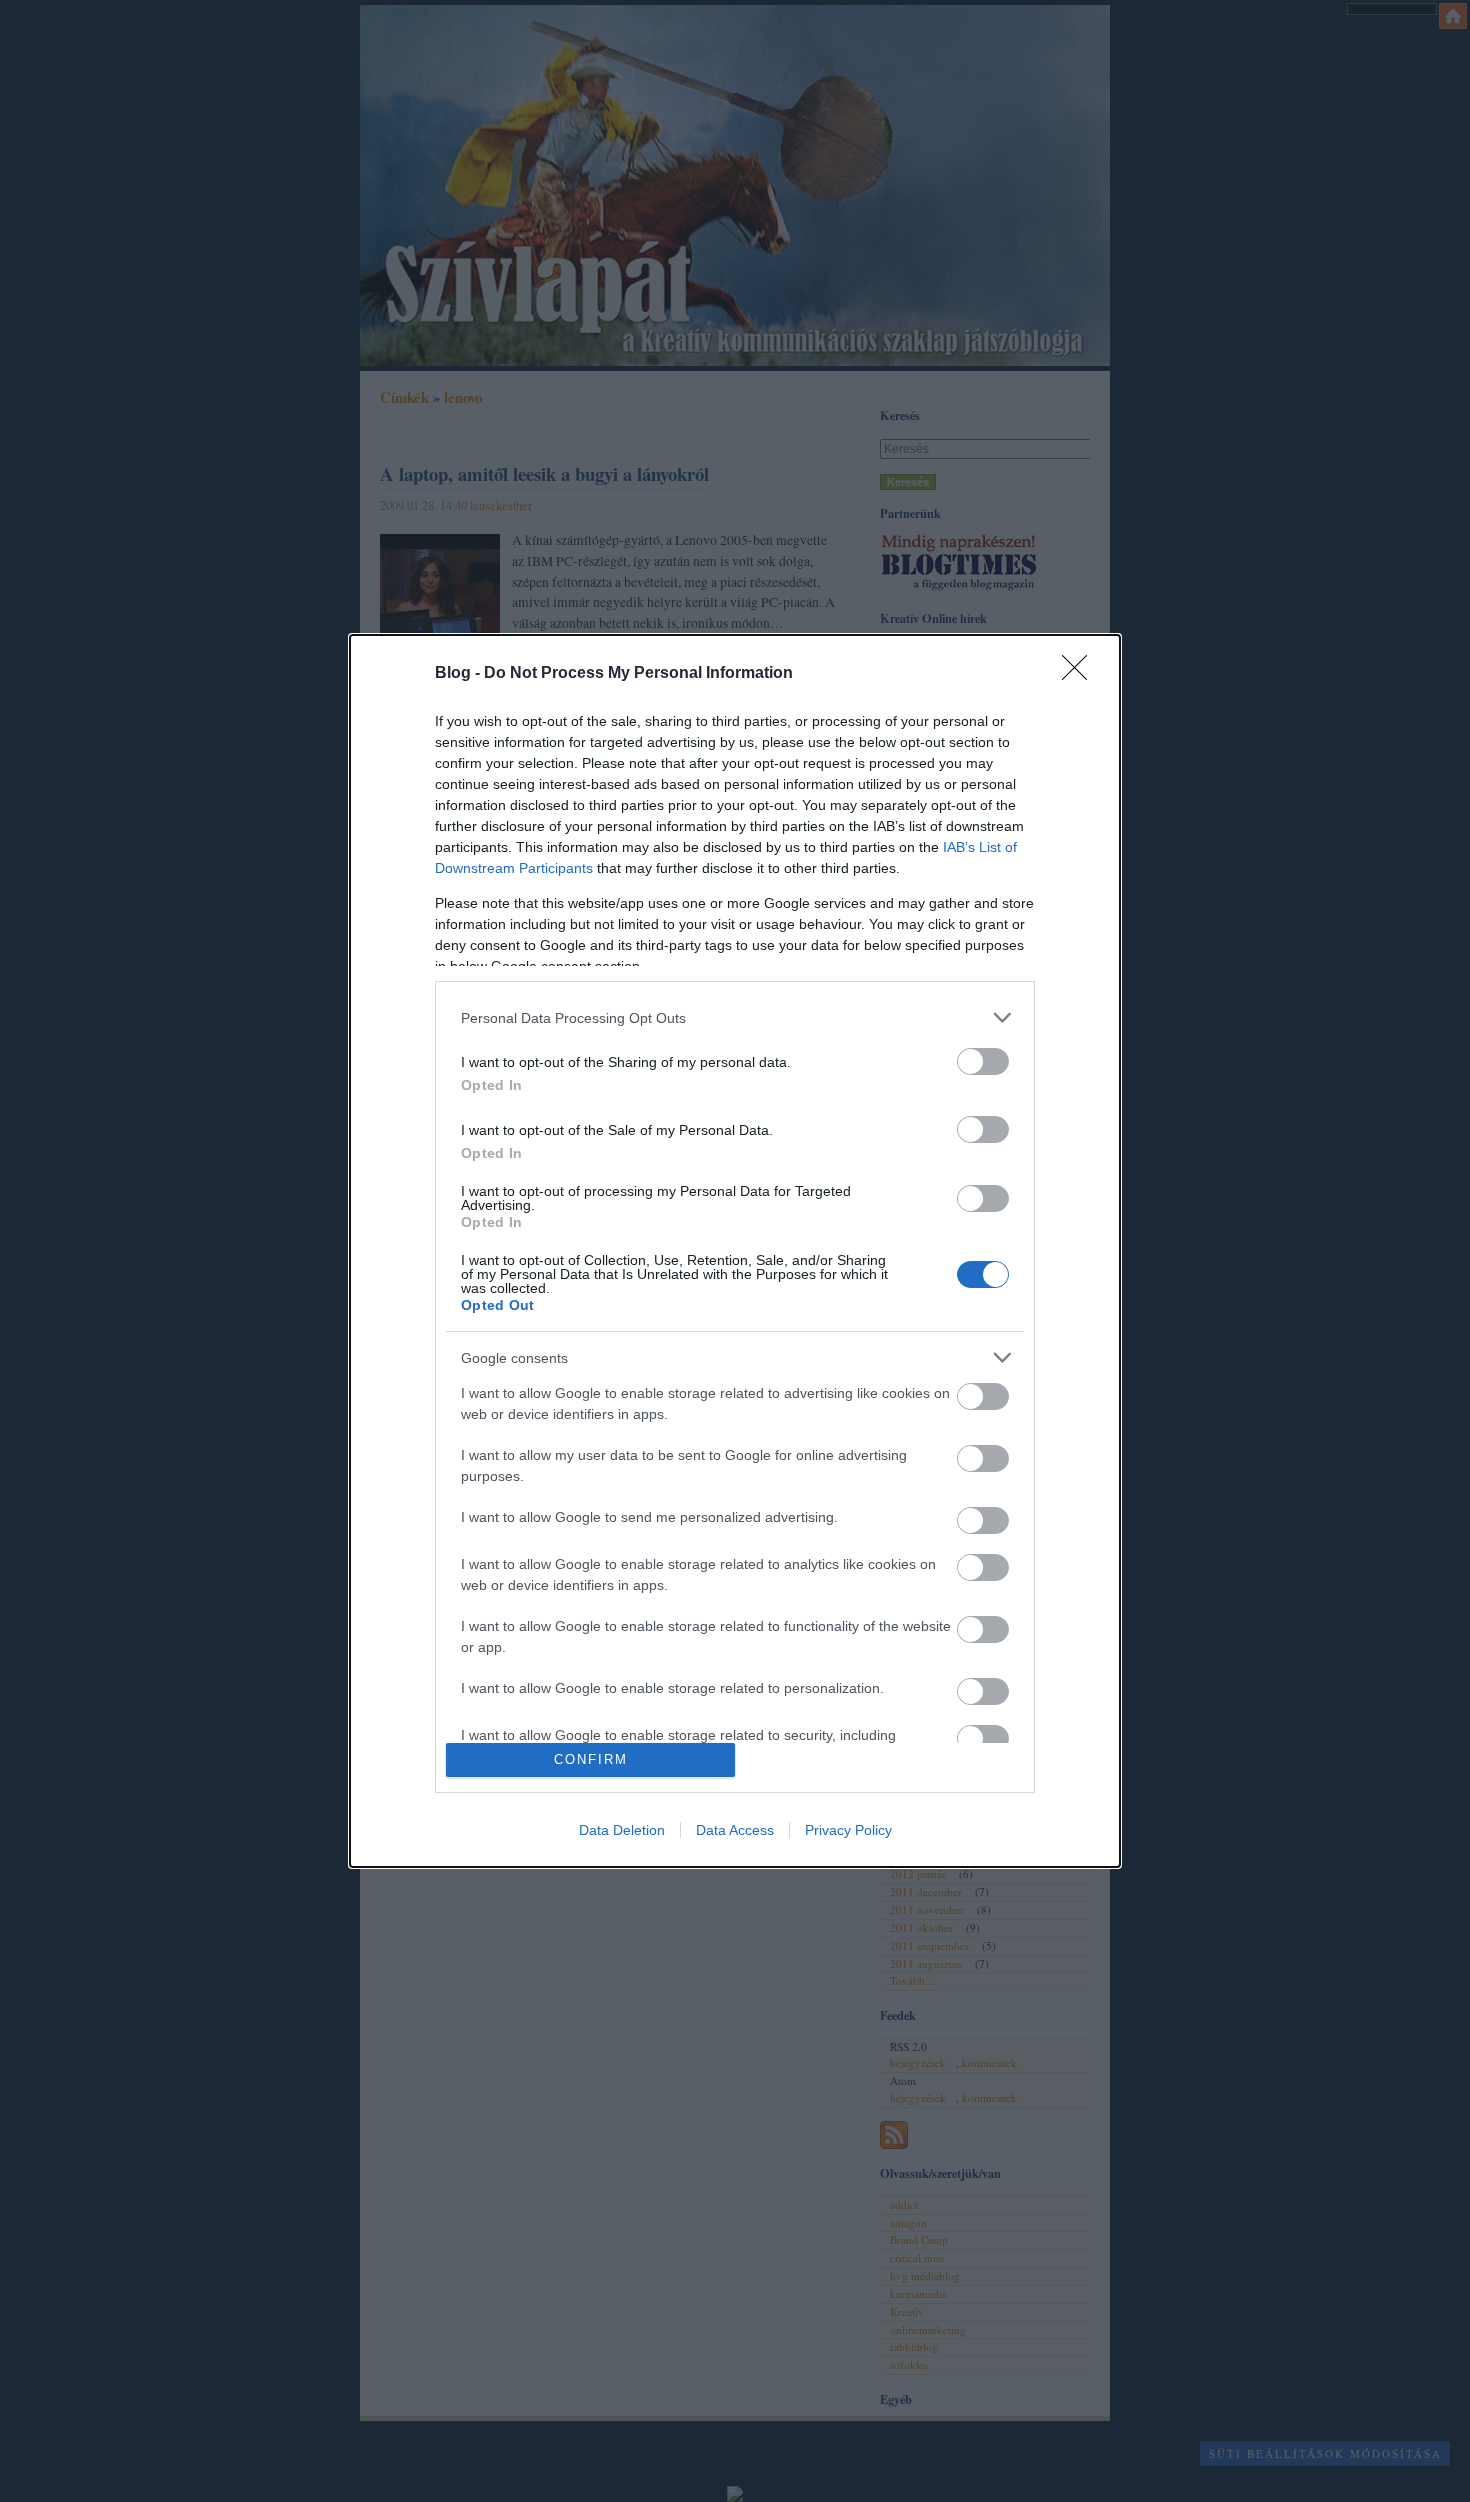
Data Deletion (622, 1830)
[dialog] (735, 1251)
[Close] (1081, 674)
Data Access (735, 1830)
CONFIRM (591, 1759)
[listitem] (735, 1017)
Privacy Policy (848, 1830)
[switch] (983, 1061)
